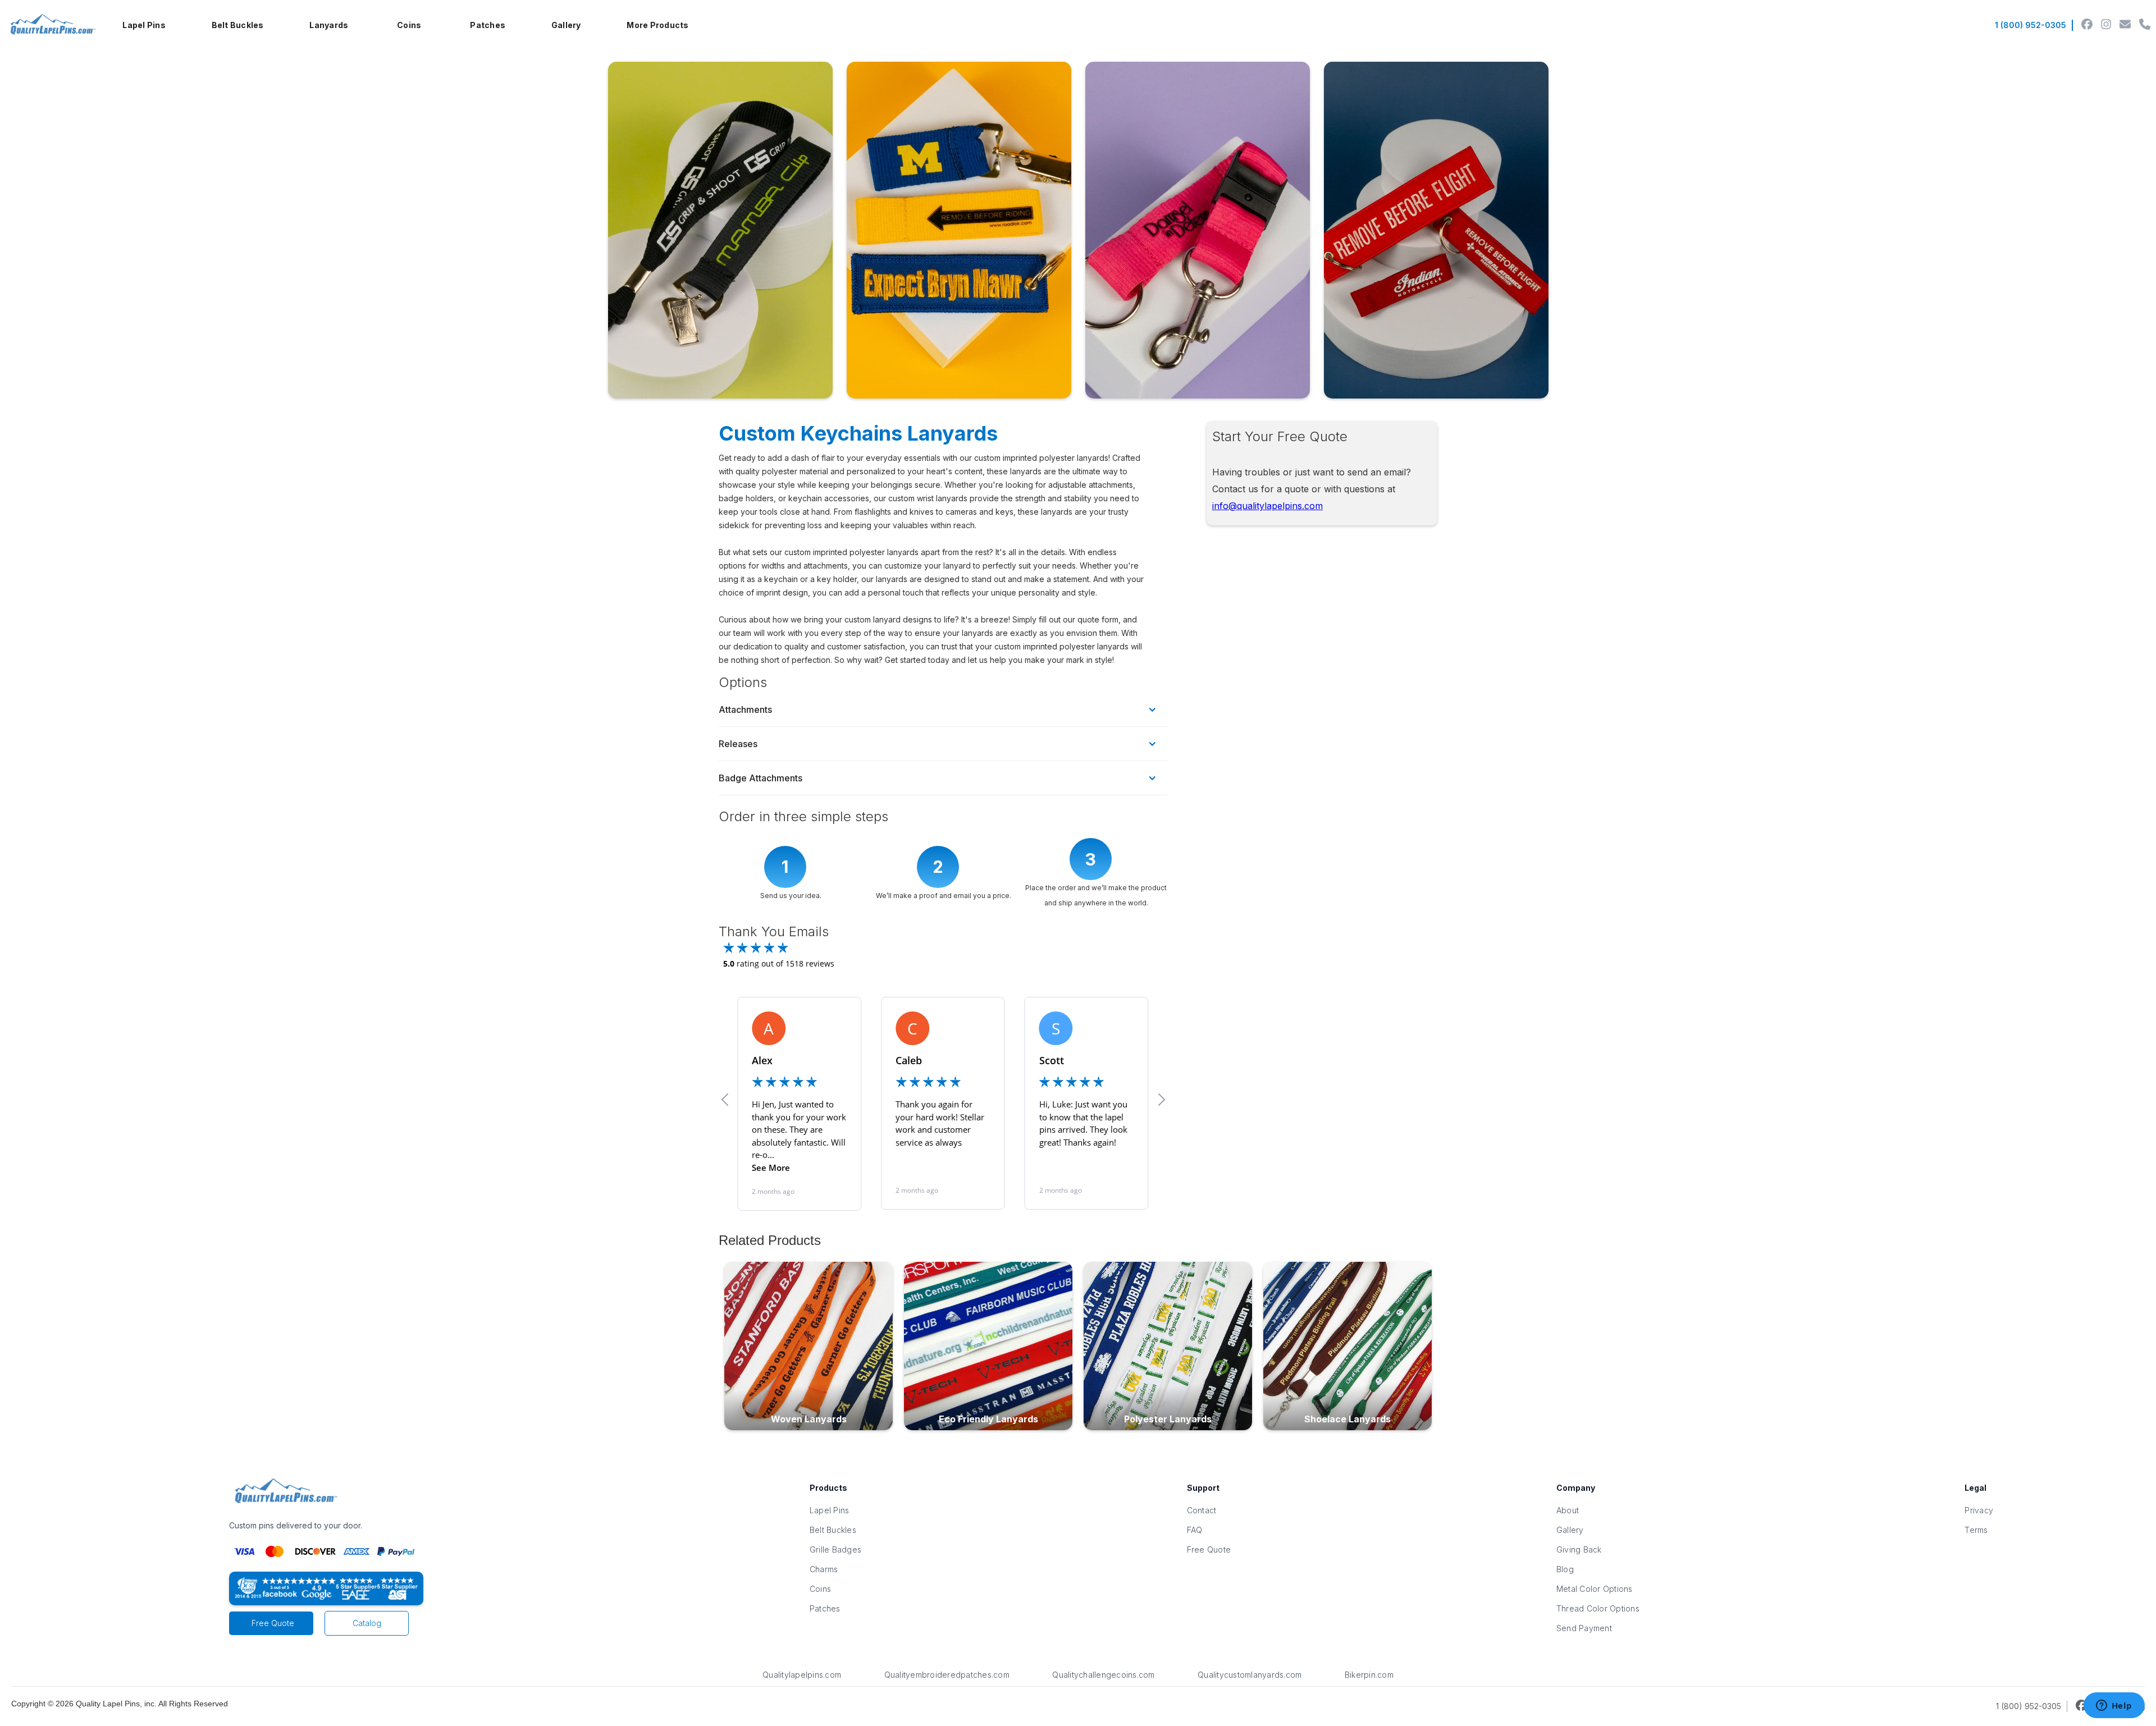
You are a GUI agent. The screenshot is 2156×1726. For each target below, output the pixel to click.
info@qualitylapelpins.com (1267, 506)
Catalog (367, 1623)
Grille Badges (835, 1549)
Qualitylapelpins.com (802, 1675)
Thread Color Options (1598, 1608)
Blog (1565, 1569)
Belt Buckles (238, 25)
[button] (144, 25)
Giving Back (1579, 1549)
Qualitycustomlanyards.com (1250, 1675)
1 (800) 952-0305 (2031, 25)
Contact (1202, 1510)
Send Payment (1584, 1628)
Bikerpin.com (1369, 1675)
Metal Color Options (1595, 1589)
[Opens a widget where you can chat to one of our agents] (2114, 1706)
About (1568, 1510)
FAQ (1195, 1530)
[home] (51, 25)
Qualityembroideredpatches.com (947, 1675)
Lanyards (329, 25)
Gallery (566, 25)
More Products (657, 25)
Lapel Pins (144, 25)
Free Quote (273, 1623)
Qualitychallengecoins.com (1103, 1675)
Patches (488, 25)
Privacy (1979, 1510)
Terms (1976, 1530)
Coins (409, 25)
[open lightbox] (720, 230)
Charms (824, 1569)
